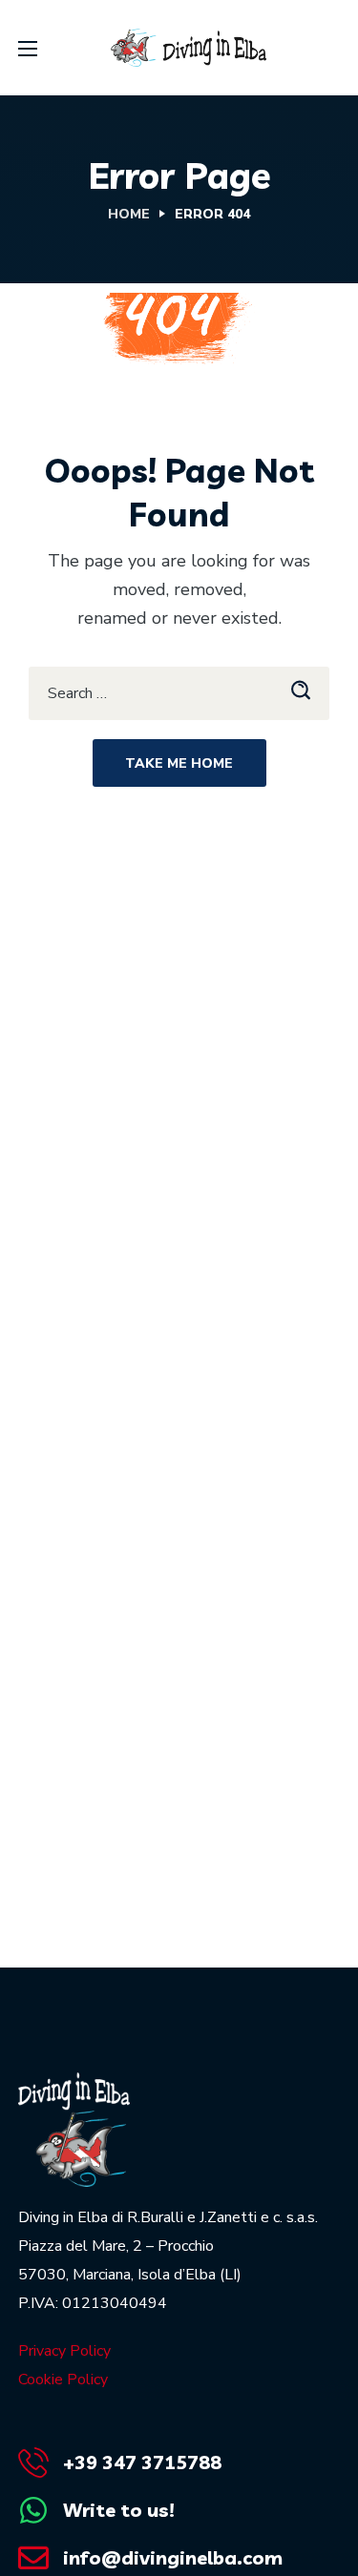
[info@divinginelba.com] (33, 2558)
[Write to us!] (33, 2510)
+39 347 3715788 (142, 2462)
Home (129, 214)
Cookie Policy (63, 2380)
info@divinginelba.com (173, 2557)
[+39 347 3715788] (33, 2463)
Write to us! (119, 2510)
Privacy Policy (64, 2351)
